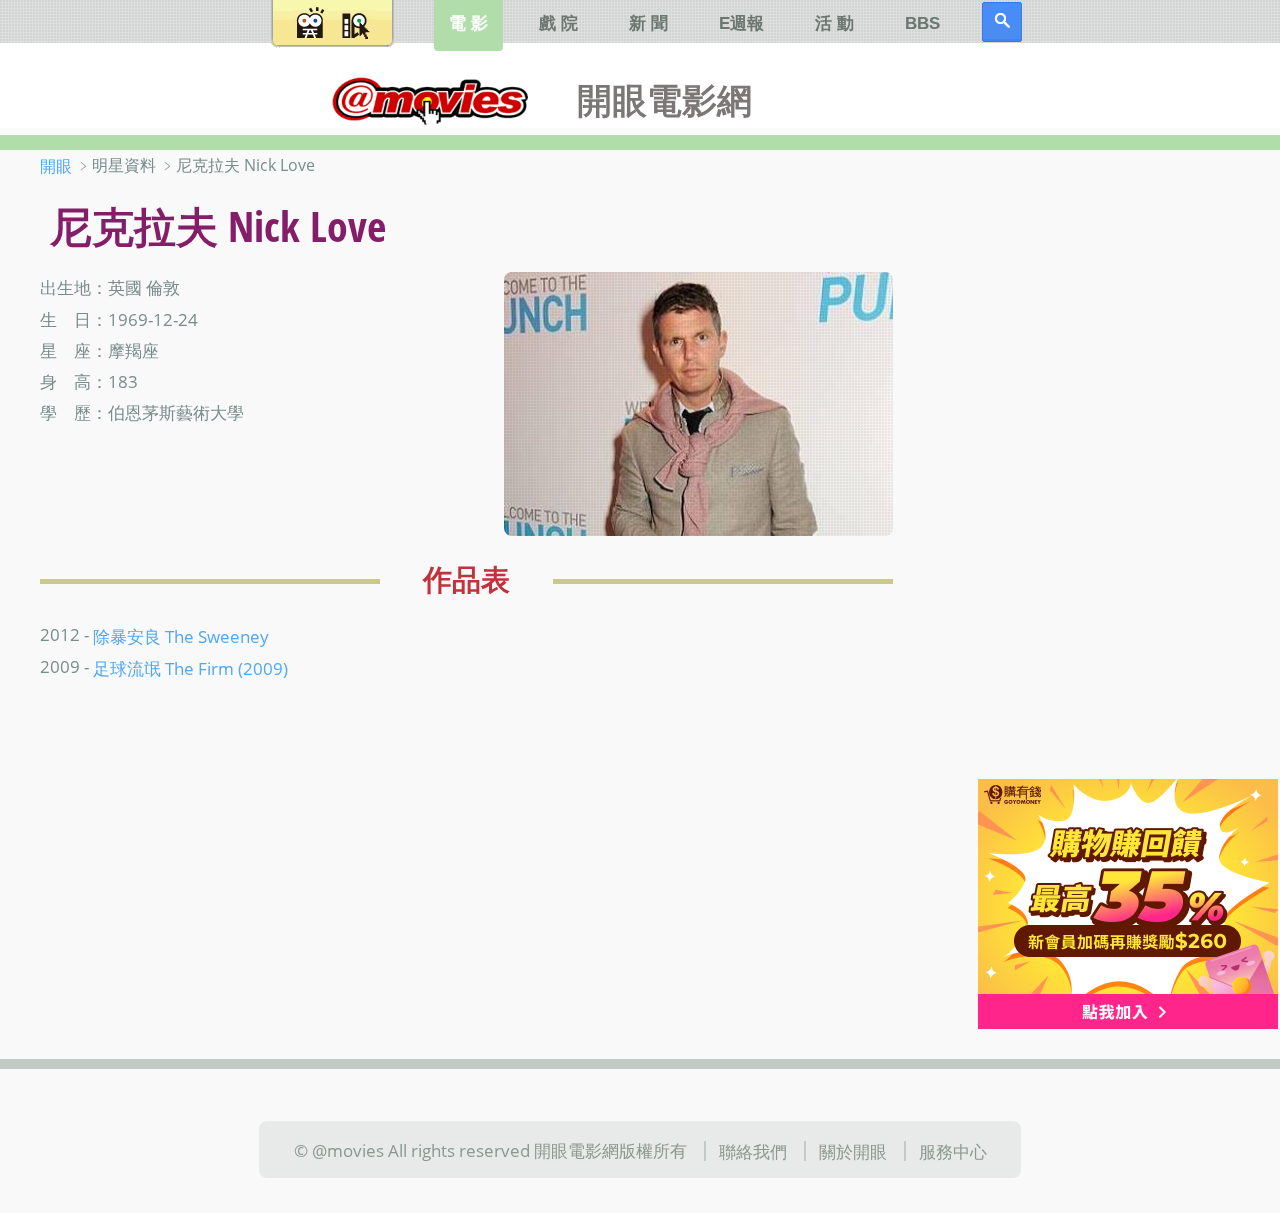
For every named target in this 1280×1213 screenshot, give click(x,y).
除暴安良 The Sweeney (181, 635)
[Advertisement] (1109, 469)
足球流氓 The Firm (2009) (190, 668)
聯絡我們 (753, 1151)
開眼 (56, 166)
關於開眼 (853, 1151)
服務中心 (953, 1151)
